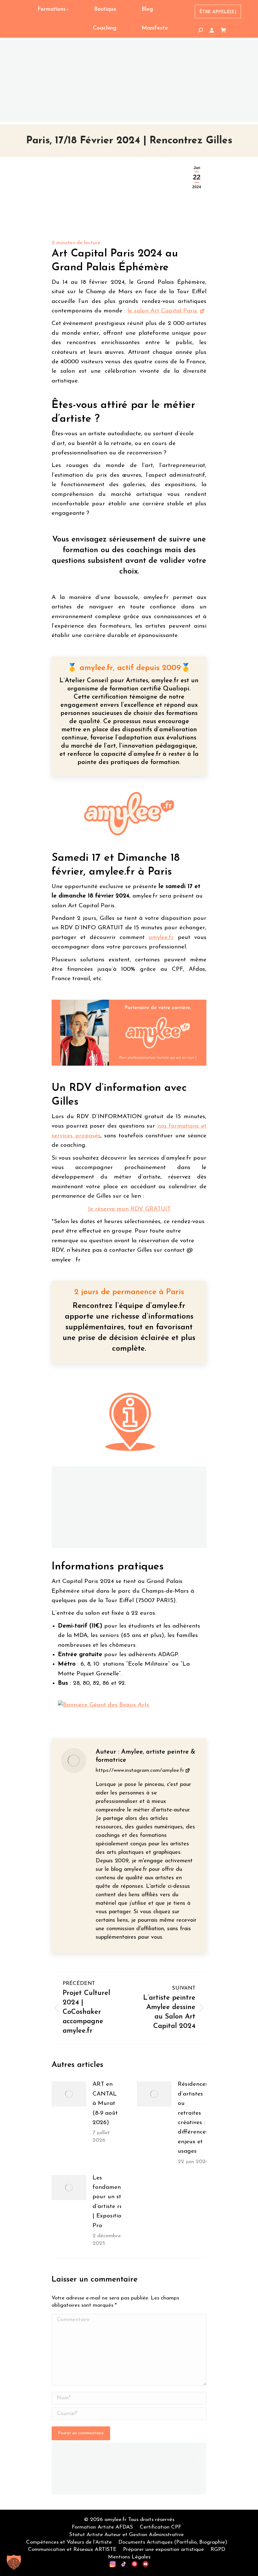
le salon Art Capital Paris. (163, 311)
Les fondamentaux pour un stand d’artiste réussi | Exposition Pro (113, 2202)
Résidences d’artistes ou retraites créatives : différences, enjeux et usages (194, 2118)
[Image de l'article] (69, 2094)
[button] (14, 2562)
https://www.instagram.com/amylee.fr (140, 1770)
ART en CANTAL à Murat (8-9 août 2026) (105, 2104)
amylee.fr (161, 938)
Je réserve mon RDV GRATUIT (129, 1209)
